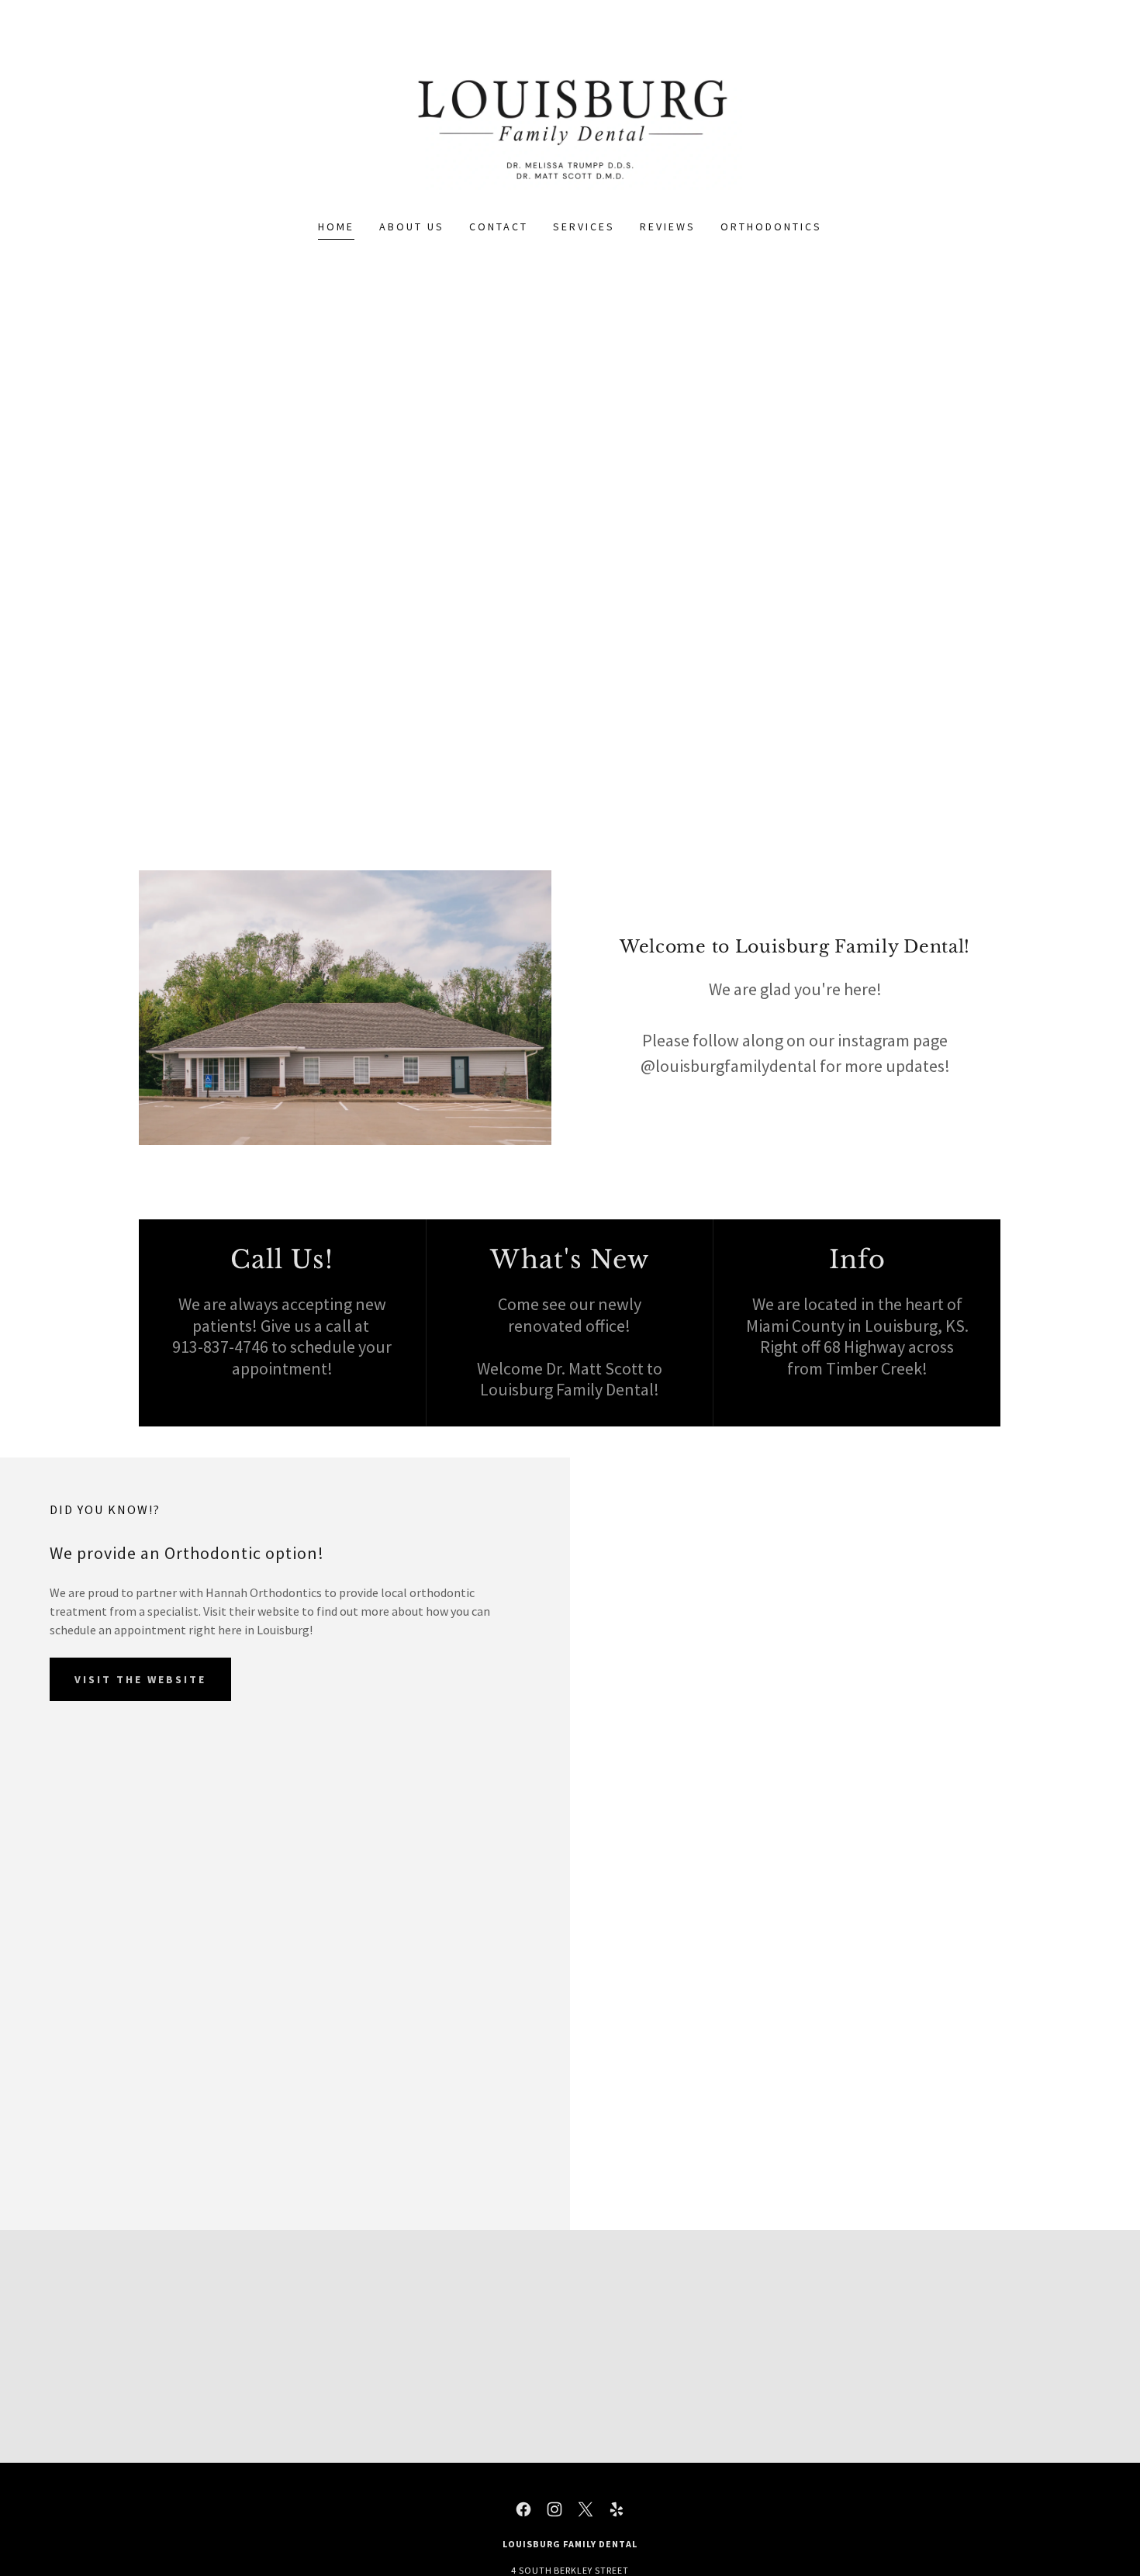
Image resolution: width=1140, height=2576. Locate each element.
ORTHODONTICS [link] (771, 226)
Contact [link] (499, 226)
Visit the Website (140, 1679)
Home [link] (336, 226)
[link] (570, 119)
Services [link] (584, 226)
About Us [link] (412, 226)
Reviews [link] (668, 226)
